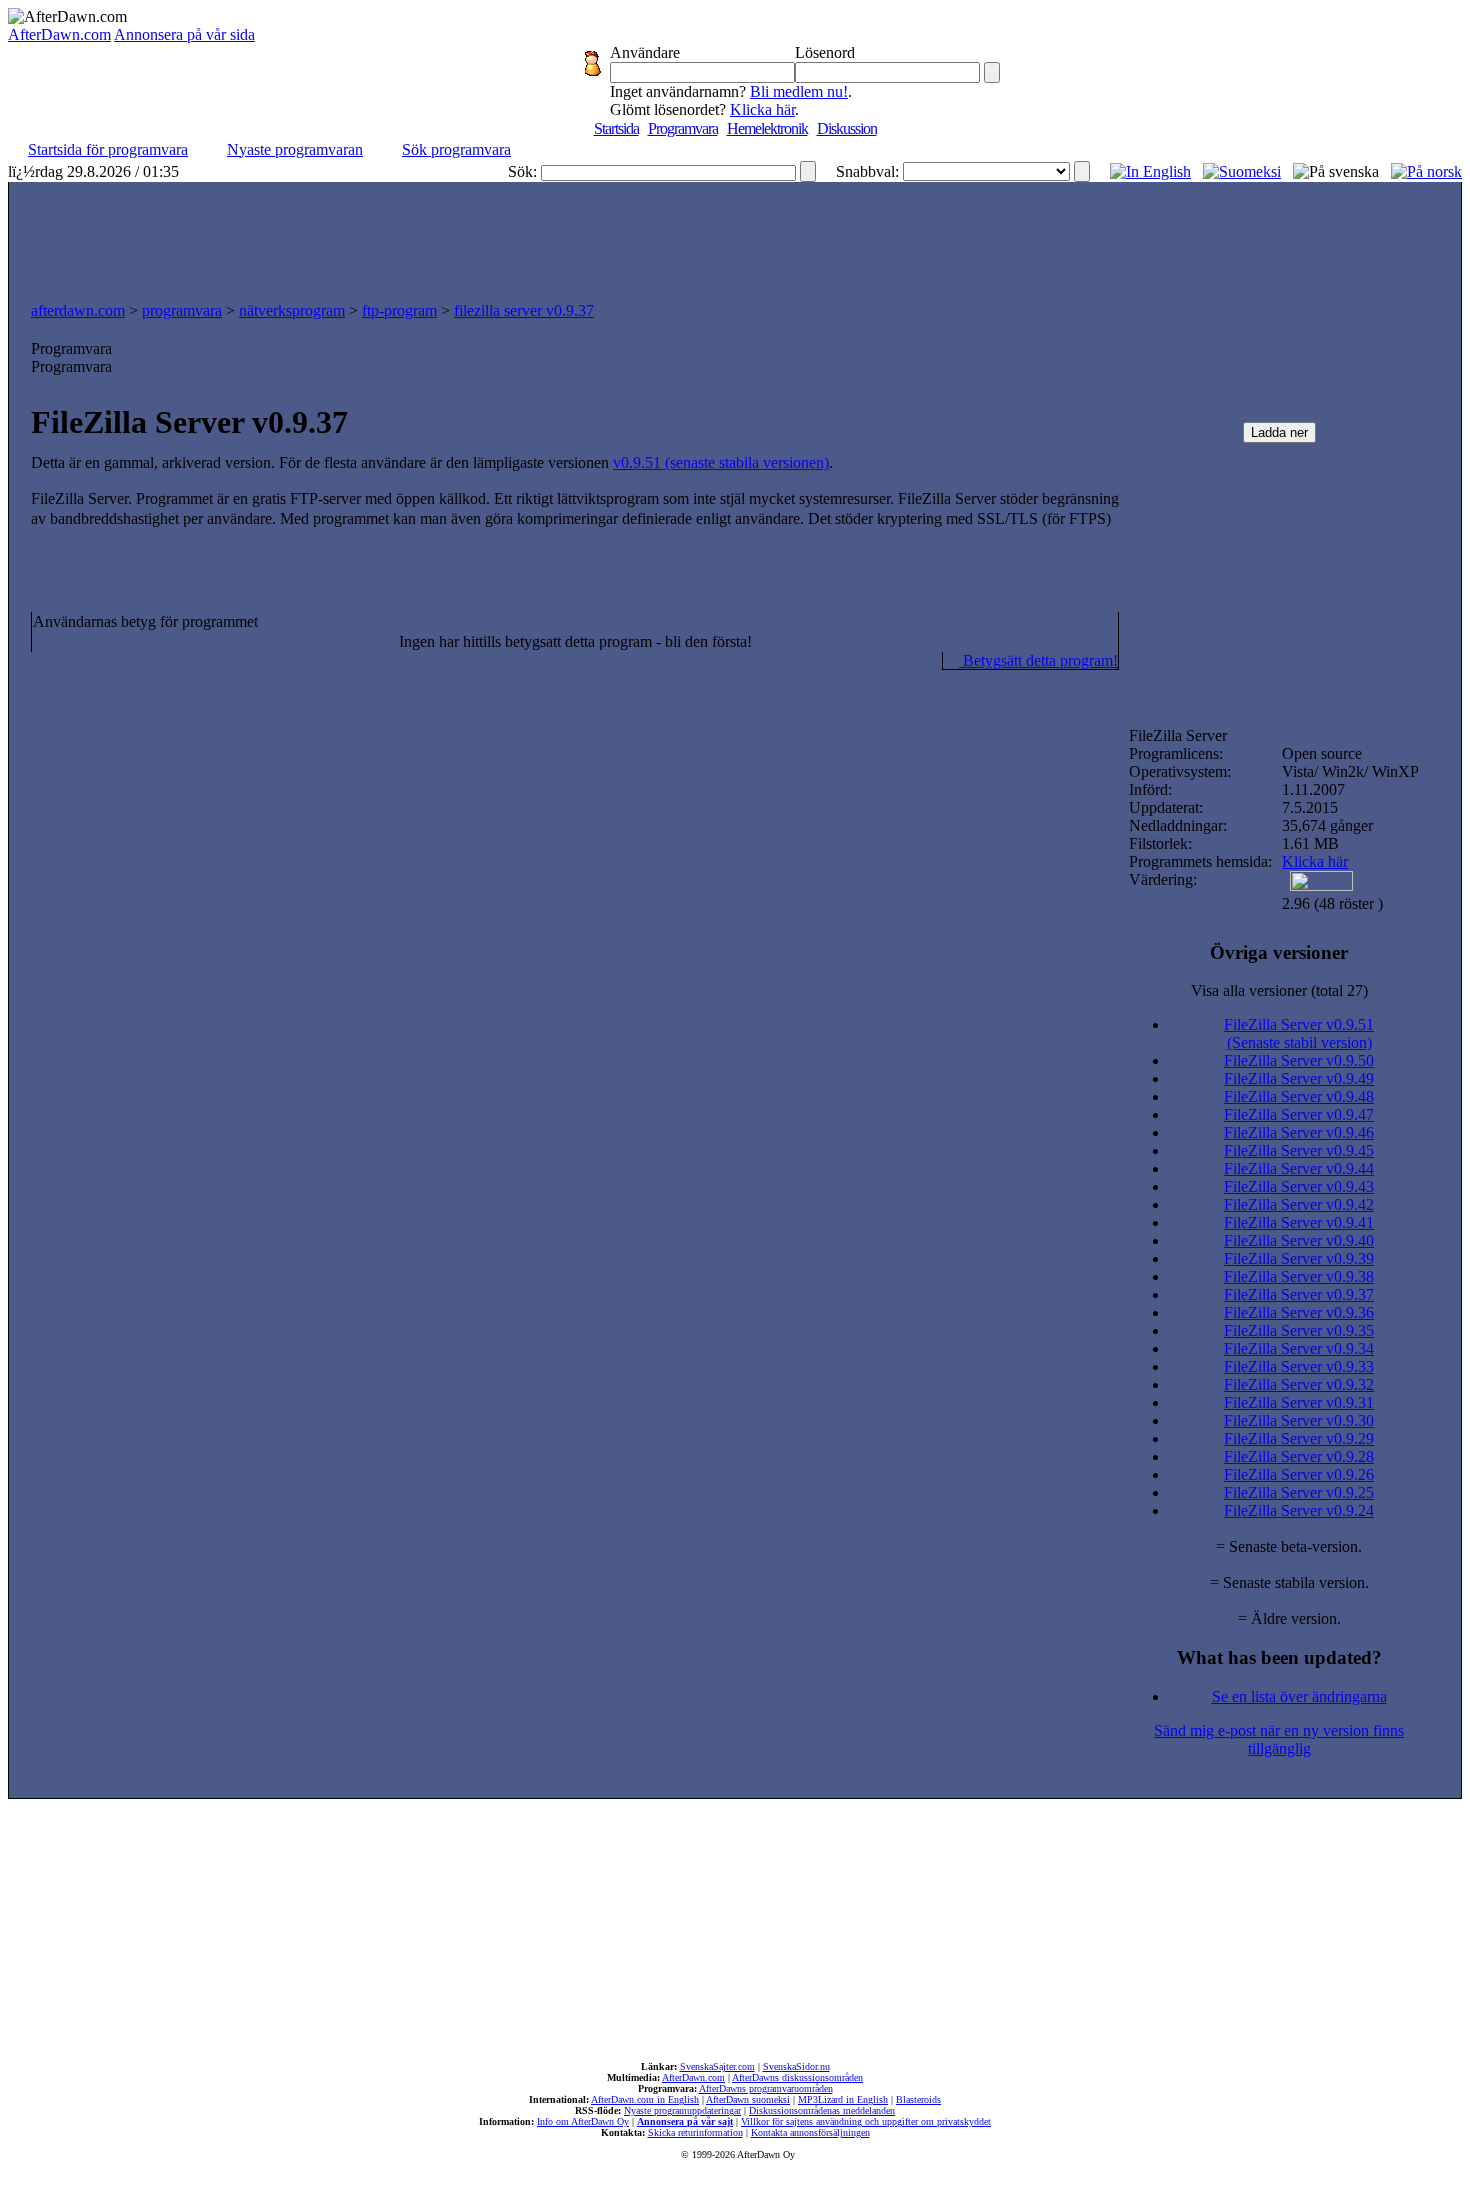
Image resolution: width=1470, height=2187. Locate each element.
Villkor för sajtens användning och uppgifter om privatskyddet (866, 2121)
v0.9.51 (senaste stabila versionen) (721, 462)
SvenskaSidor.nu (796, 2066)
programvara (182, 310)
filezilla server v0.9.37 (524, 310)
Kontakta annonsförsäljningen (810, 2132)
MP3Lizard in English (843, 2099)
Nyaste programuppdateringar (682, 2110)
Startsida (616, 128)
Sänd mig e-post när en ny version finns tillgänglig (1279, 1739)
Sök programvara (456, 149)
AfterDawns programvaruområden (766, 2088)
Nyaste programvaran (295, 149)
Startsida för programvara (108, 149)
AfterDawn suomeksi (748, 2099)
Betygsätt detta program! (1038, 660)
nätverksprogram (292, 310)
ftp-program (399, 310)
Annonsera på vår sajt (685, 2121)
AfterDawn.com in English (645, 2099)
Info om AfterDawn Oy (583, 2121)
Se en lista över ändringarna (1299, 1696)
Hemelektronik (767, 128)
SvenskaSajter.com (717, 2066)
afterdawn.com (78, 310)
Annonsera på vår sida (184, 34)
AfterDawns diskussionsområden (797, 2077)
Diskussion (847, 128)
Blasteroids (918, 2099)
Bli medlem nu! (799, 91)
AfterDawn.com (59, 34)
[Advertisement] (735, 237)
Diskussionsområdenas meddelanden (822, 2110)
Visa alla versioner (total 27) (1279, 990)
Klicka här (762, 109)
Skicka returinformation (695, 2132)
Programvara (683, 128)
